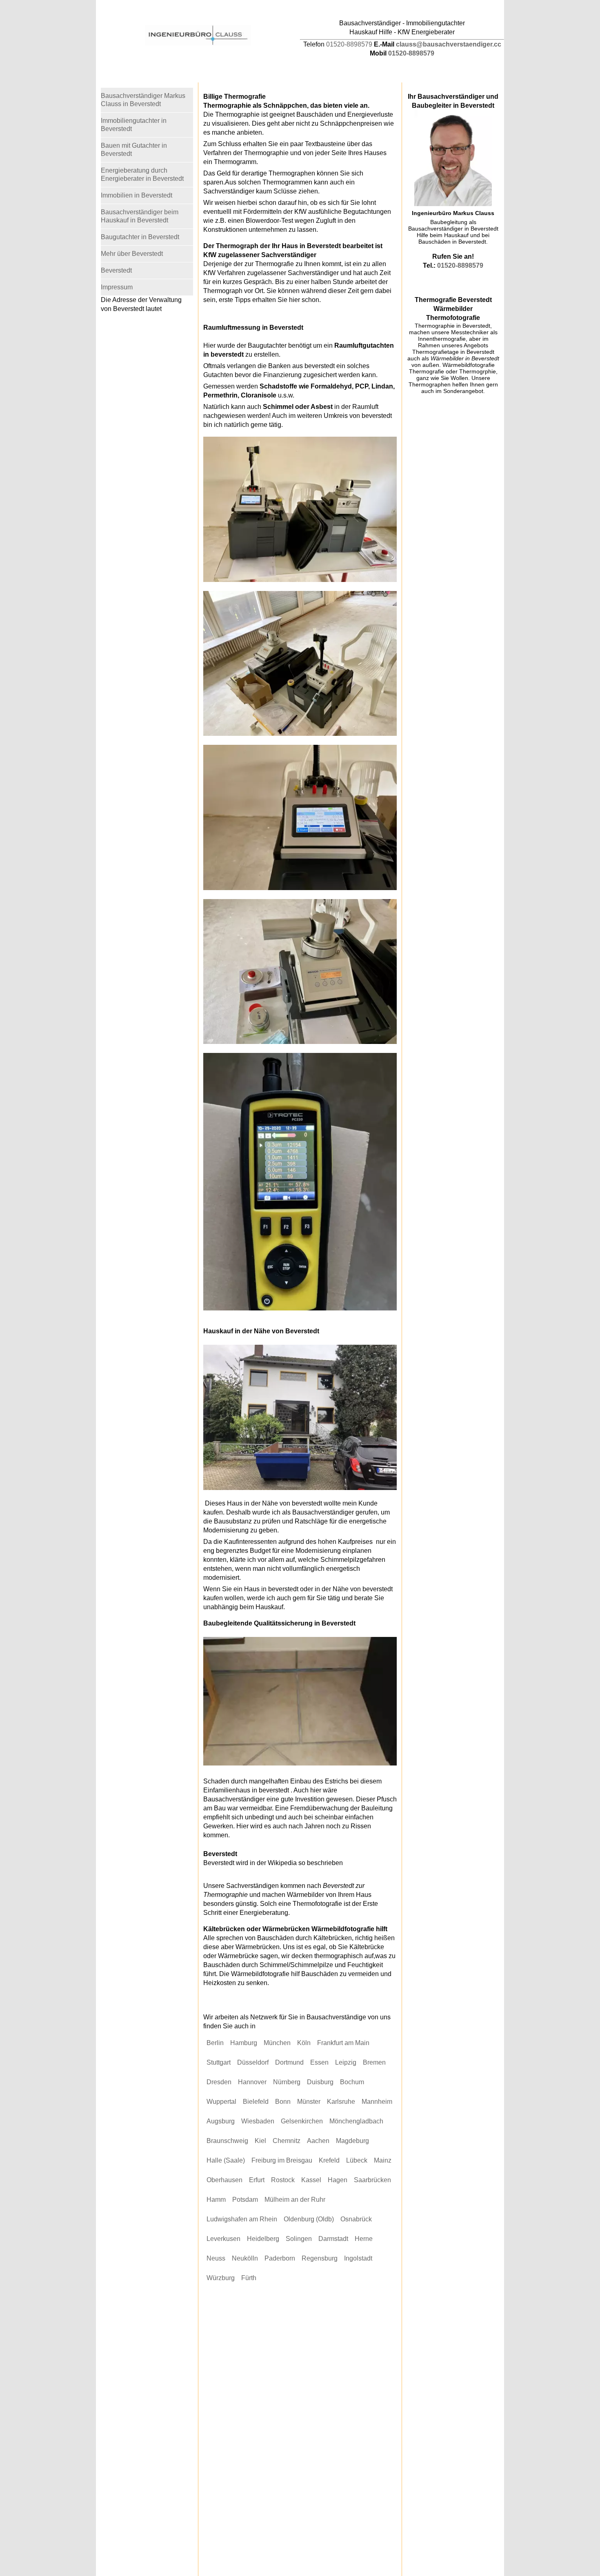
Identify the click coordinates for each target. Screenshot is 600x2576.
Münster (309, 2102)
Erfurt (257, 2180)
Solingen (299, 2239)
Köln (304, 2043)
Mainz (383, 2160)
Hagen (338, 2180)
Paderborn (280, 2258)
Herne (364, 2239)
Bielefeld (256, 2102)
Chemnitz (287, 2141)
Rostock (283, 2180)
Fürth (249, 2278)
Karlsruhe (341, 2102)
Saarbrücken (372, 2180)
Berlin (215, 2043)
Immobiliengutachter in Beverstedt (134, 125)
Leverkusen (223, 2239)
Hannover (252, 2082)
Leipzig (346, 2062)
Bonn (283, 2102)
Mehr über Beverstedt (132, 254)
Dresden (219, 2082)
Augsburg (221, 2121)
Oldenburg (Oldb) (309, 2219)
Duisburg (320, 2082)
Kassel (311, 2180)
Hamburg (244, 2043)
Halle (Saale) (226, 2160)
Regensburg (320, 2258)
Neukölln (245, 2258)
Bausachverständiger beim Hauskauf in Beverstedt (140, 216)
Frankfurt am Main (343, 2043)
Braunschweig (227, 2141)
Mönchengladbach (356, 2121)
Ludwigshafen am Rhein (242, 2219)
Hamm (216, 2200)
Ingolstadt (358, 2258)
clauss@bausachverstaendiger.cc (449, 44)
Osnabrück (356, 2219)
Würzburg (221, 2278)
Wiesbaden (258, 2121)
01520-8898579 (349, 44)
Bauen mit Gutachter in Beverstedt (134, 150)
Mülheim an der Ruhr (295, 2200)
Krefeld (329, 2160)
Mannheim (377, 2102)
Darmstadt (333, 2239)
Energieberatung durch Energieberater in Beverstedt (142, 174)
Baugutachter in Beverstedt (140, 237)
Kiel (260, 2141)
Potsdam (245, 2200)
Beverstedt (116, 270)
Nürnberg (287, 2082)
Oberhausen (224, 2180)
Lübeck (357, 2160)
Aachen (318, 2141)
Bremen (374, 2062)
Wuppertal (221, 2102)
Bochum (352, 2082)
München (277, 2043)
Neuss (216, 2258)
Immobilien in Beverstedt (137, 195)
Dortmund (289, 2062)
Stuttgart (219, 2062)
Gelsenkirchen (302, 2121)
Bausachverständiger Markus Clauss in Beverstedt (143, 100)
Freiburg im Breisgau (282, 2160)
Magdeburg (352, 2141)
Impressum (117, 287)
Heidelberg (263, 2239)
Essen (319, 2062)
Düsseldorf (253, 2062)
